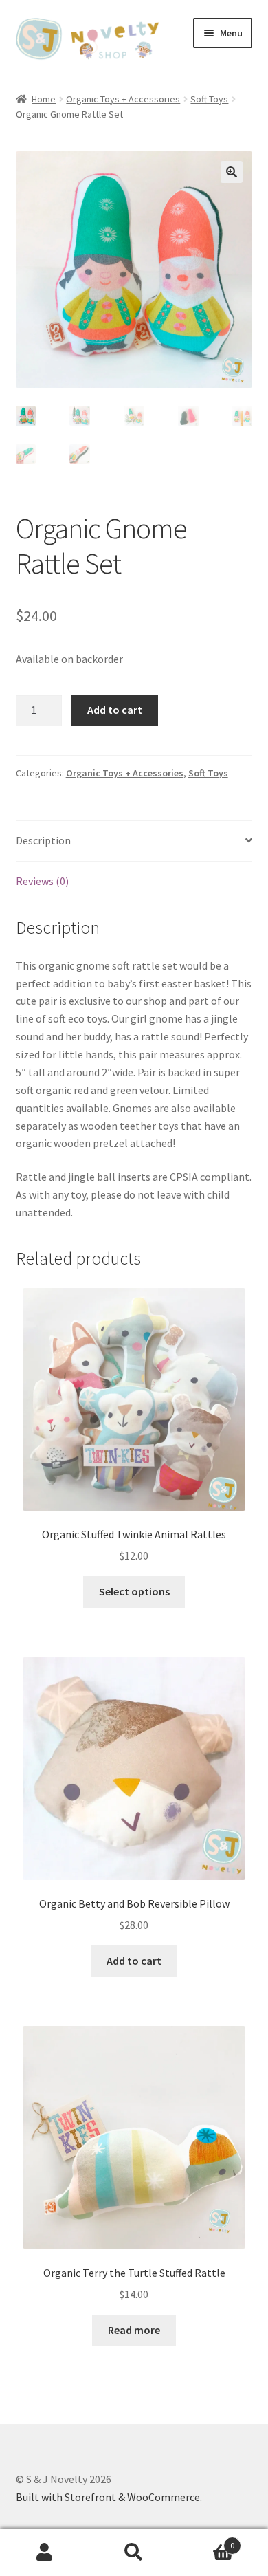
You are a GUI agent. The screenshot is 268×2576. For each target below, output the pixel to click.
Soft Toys (209, 99)
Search (134, 2553)
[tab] (134, 841)
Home (44, 99)
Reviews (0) (42, 881)
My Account (45, 2553)
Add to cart (115, 710)
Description (43, 840)
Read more (134, 2330)
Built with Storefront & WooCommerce (108, 2497)
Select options (134, 1591)
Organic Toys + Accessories (123, 99)
